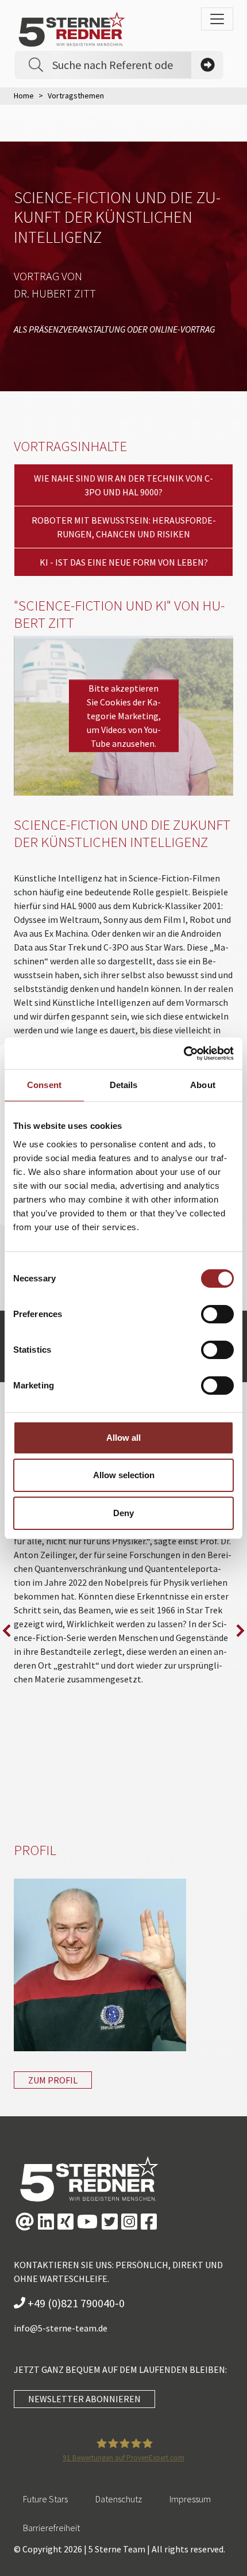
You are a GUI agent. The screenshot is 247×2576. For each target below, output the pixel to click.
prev (7, 1631)
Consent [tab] (44, 1085)
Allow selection (124, 1475)
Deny (123, 1513)
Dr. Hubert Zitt (55, 293)
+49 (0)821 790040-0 (75, 2303)
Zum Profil (53, 2080)
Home (24, 96)
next (240, 1631)
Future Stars (45, 2499)
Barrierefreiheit (51, 2528)
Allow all (123, 1438)
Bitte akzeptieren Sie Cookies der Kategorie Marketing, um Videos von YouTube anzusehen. (124, 716)
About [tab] (203, 1085)
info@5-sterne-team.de (61, 2328)
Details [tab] (124, 1085)
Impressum (190, 2499)
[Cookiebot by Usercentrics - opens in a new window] (184, 1054)
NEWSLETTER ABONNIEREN (84, 2399)
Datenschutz (119, 2499)
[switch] (217, 1314)
